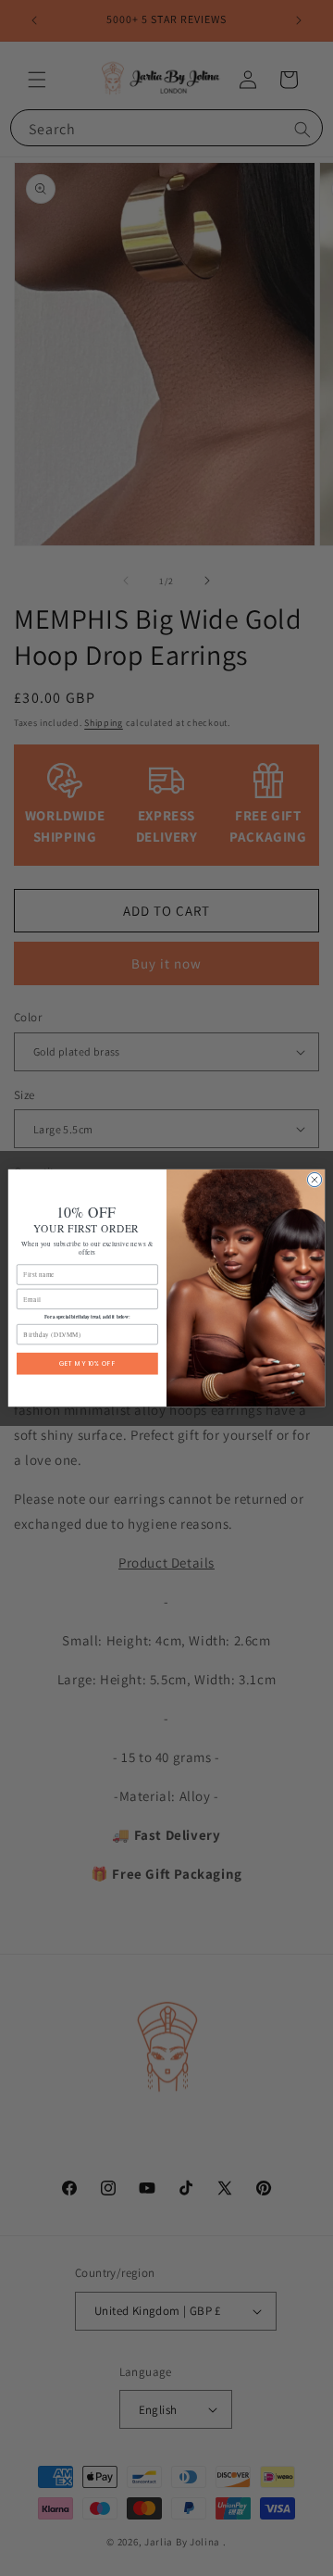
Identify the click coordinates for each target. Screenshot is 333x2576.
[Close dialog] (314, 1179)
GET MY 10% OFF (87, 1363)
